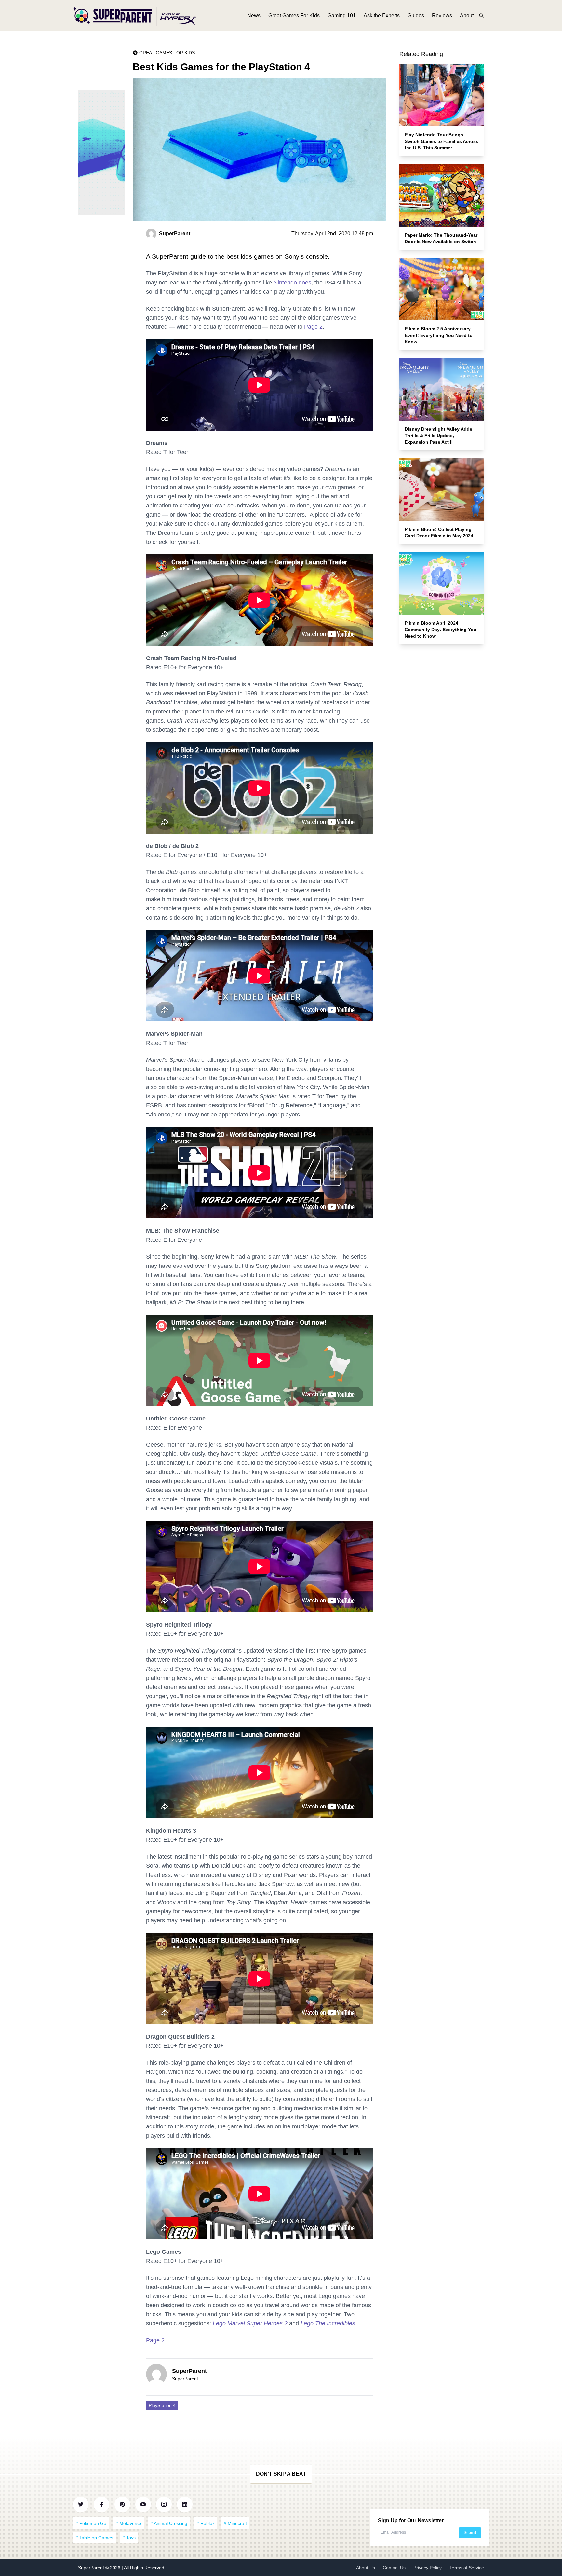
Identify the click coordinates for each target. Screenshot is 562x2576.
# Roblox (206, 2523)
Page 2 (313, 327)
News (254, 15)
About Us (366, 2568)
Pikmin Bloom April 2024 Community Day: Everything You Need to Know (441, 630)
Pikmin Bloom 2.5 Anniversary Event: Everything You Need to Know (439, 335)
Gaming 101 (342, 15)
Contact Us (394, 2568)
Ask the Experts (382, 15)
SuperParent (92, 2568)
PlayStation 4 (162, 2405)
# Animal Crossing (169, 2523)
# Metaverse (128, 2523)
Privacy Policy (428, 2568)
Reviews (442, 15)
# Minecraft (235, 2523)
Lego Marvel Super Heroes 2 (250, 2323)
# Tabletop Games (94, 2538)
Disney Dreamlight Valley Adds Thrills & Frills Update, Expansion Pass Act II (438, 436)
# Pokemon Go (91, 2523)
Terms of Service (467, 2568)
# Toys (129, 2538)
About (467, 15)
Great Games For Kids (294, 15)
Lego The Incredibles (328, 2323)
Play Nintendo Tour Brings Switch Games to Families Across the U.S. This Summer (442, 141)
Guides (416, 15)
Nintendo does (292, 283)
